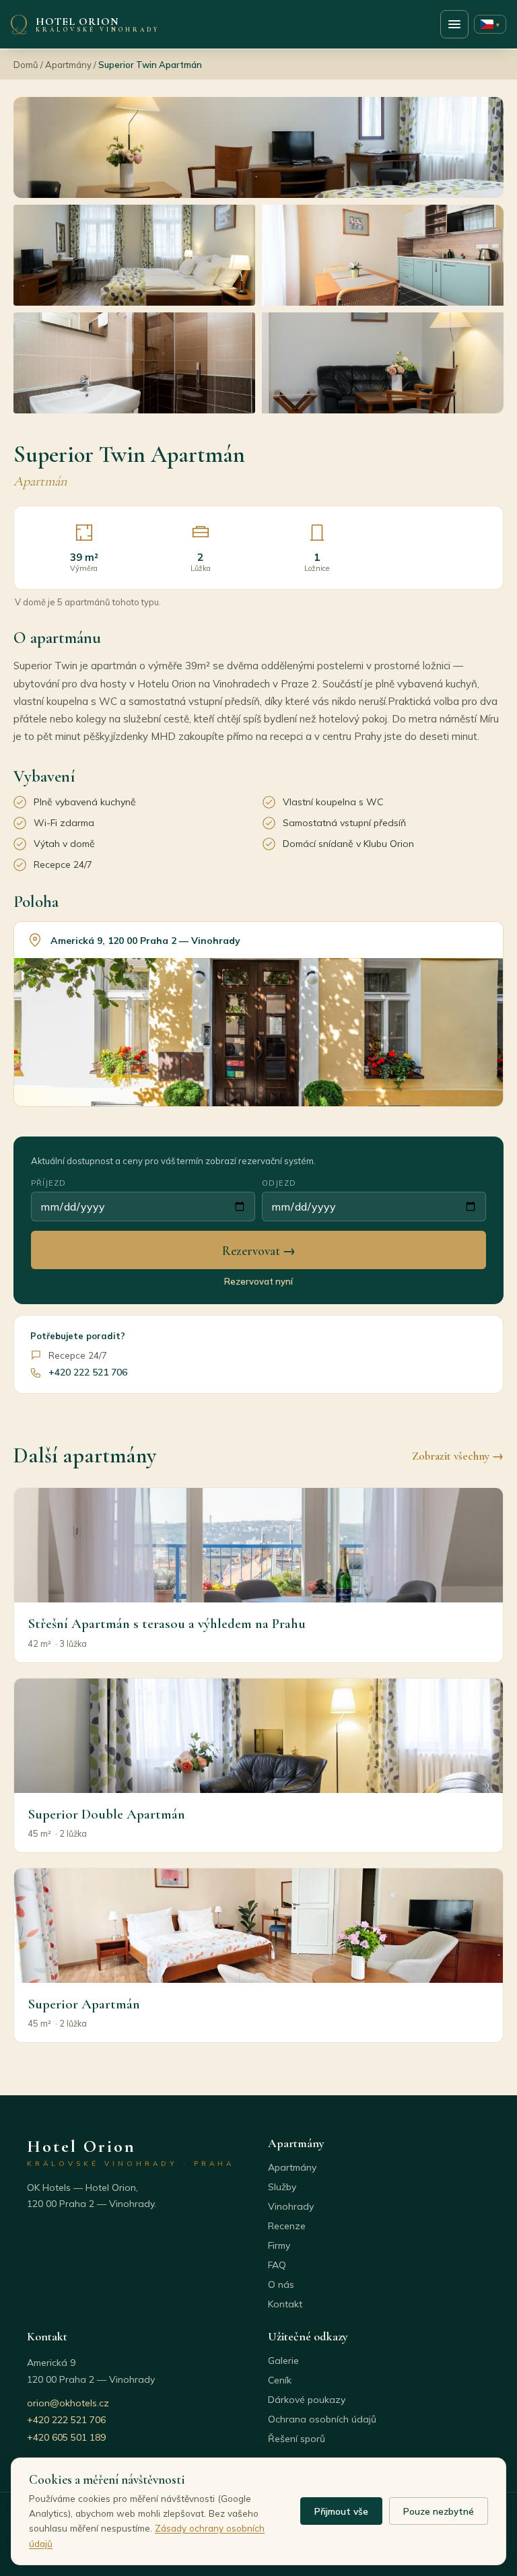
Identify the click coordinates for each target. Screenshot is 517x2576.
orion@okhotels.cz (68, 2403)
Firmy (279, 2245)
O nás (281, 2284)
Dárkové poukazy (307, 2400)
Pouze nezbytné (439, 2511)
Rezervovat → (259, 1251)
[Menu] (454, 24)
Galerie (283, 2361)
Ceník (280, 2380)
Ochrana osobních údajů (322, 2419)
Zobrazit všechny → (458, 1456)
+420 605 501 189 (66, 2437)
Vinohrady (291, 2206)
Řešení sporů (297, 2439)
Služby (282, 2187)
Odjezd (279, 1183)
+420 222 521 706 (88, 1372)
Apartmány (68, 65)
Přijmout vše (341, 2511)
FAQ (277, 2265)
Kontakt (285, 2304)
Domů (26, 65)
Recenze (287, 2226)
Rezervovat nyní (258, 1281)
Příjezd (48, 1183)
